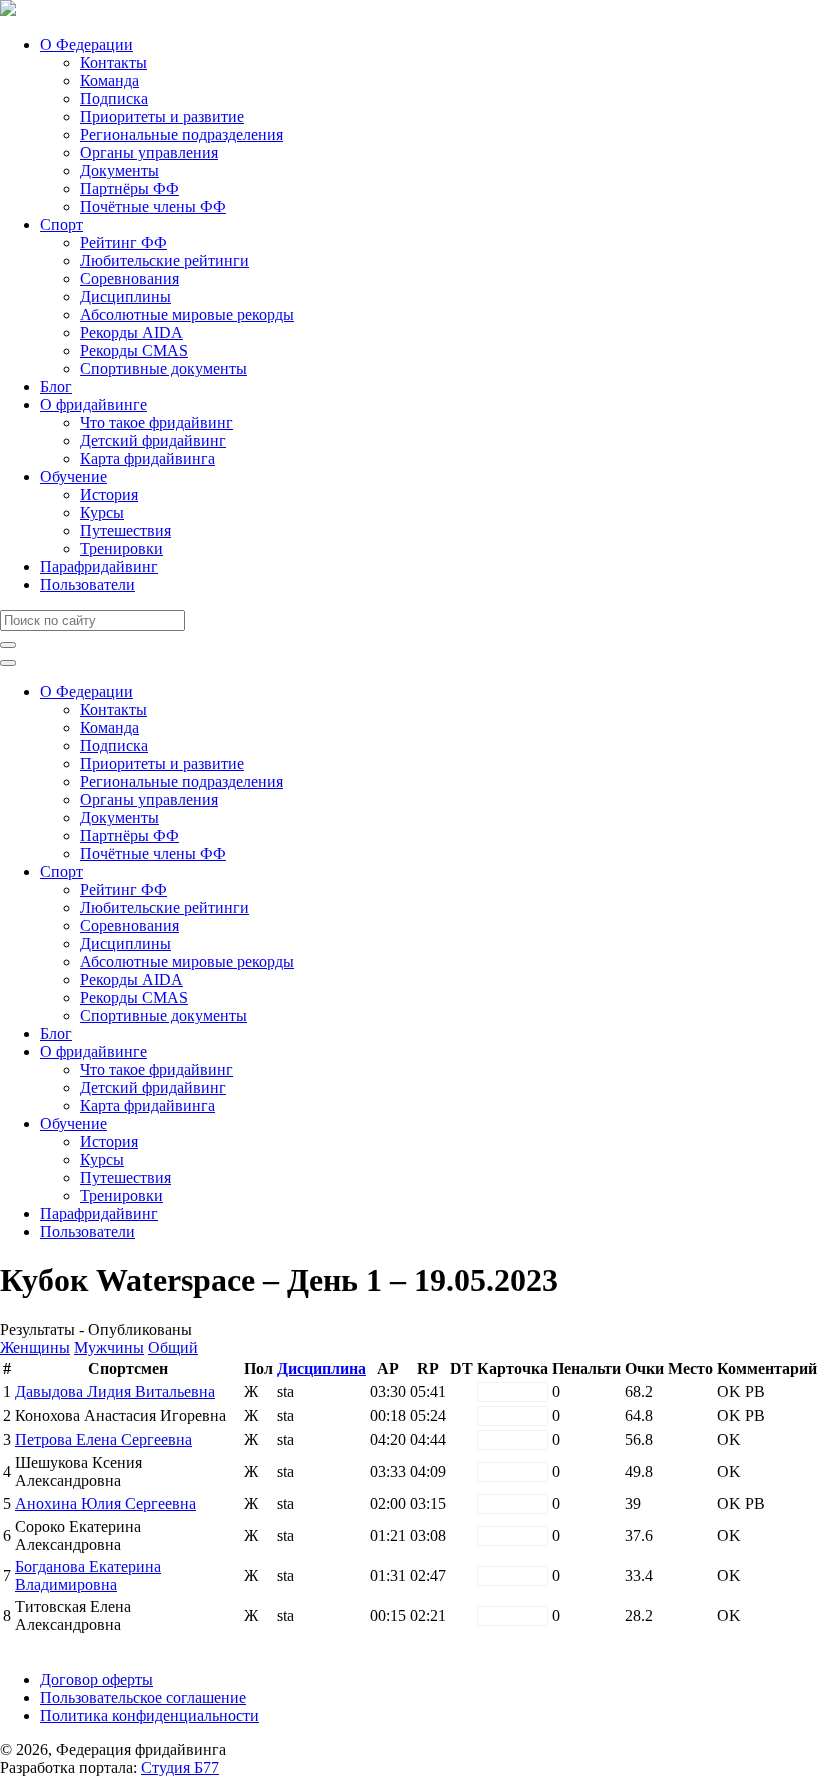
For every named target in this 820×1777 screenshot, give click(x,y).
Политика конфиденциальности (149, 1715)
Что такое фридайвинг (156, 422)
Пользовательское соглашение (143, 1697)
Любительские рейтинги (164, 260)
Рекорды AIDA (131, 332)
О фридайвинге (93, 404)
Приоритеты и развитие (162, 116)
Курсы (102, 512)
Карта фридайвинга (147, 458)
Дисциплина (321, 1368)
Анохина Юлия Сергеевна (105, 1503)
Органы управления (149, 152)
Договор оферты (96, 1679)
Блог (56, 386)
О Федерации (86, 44)
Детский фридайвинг (153, 440)
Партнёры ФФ (129, 188)
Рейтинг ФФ (123, 242)
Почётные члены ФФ (153, 206)
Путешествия (125, 530)
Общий (173, 1347)
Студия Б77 (180, 1767)
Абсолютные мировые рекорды (187, 314)
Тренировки (121, 548)
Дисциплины (125, 296)
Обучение (73, 476)
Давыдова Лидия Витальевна (115, 1391)
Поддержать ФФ (56, 1645)
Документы (119, 170)
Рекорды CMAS (134, 350)
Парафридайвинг (99, 566)
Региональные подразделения (181, 134)
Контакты (113, 62)
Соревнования (129, 278)
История (109, 494)
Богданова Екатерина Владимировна (88, 1575)
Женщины (35, 1347)
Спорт (61, 224)
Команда (109, 80)
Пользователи (87, 584)
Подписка (114, 98)
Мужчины (109, 1347)
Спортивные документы (163, 368)
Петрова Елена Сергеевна (103, 1439)
